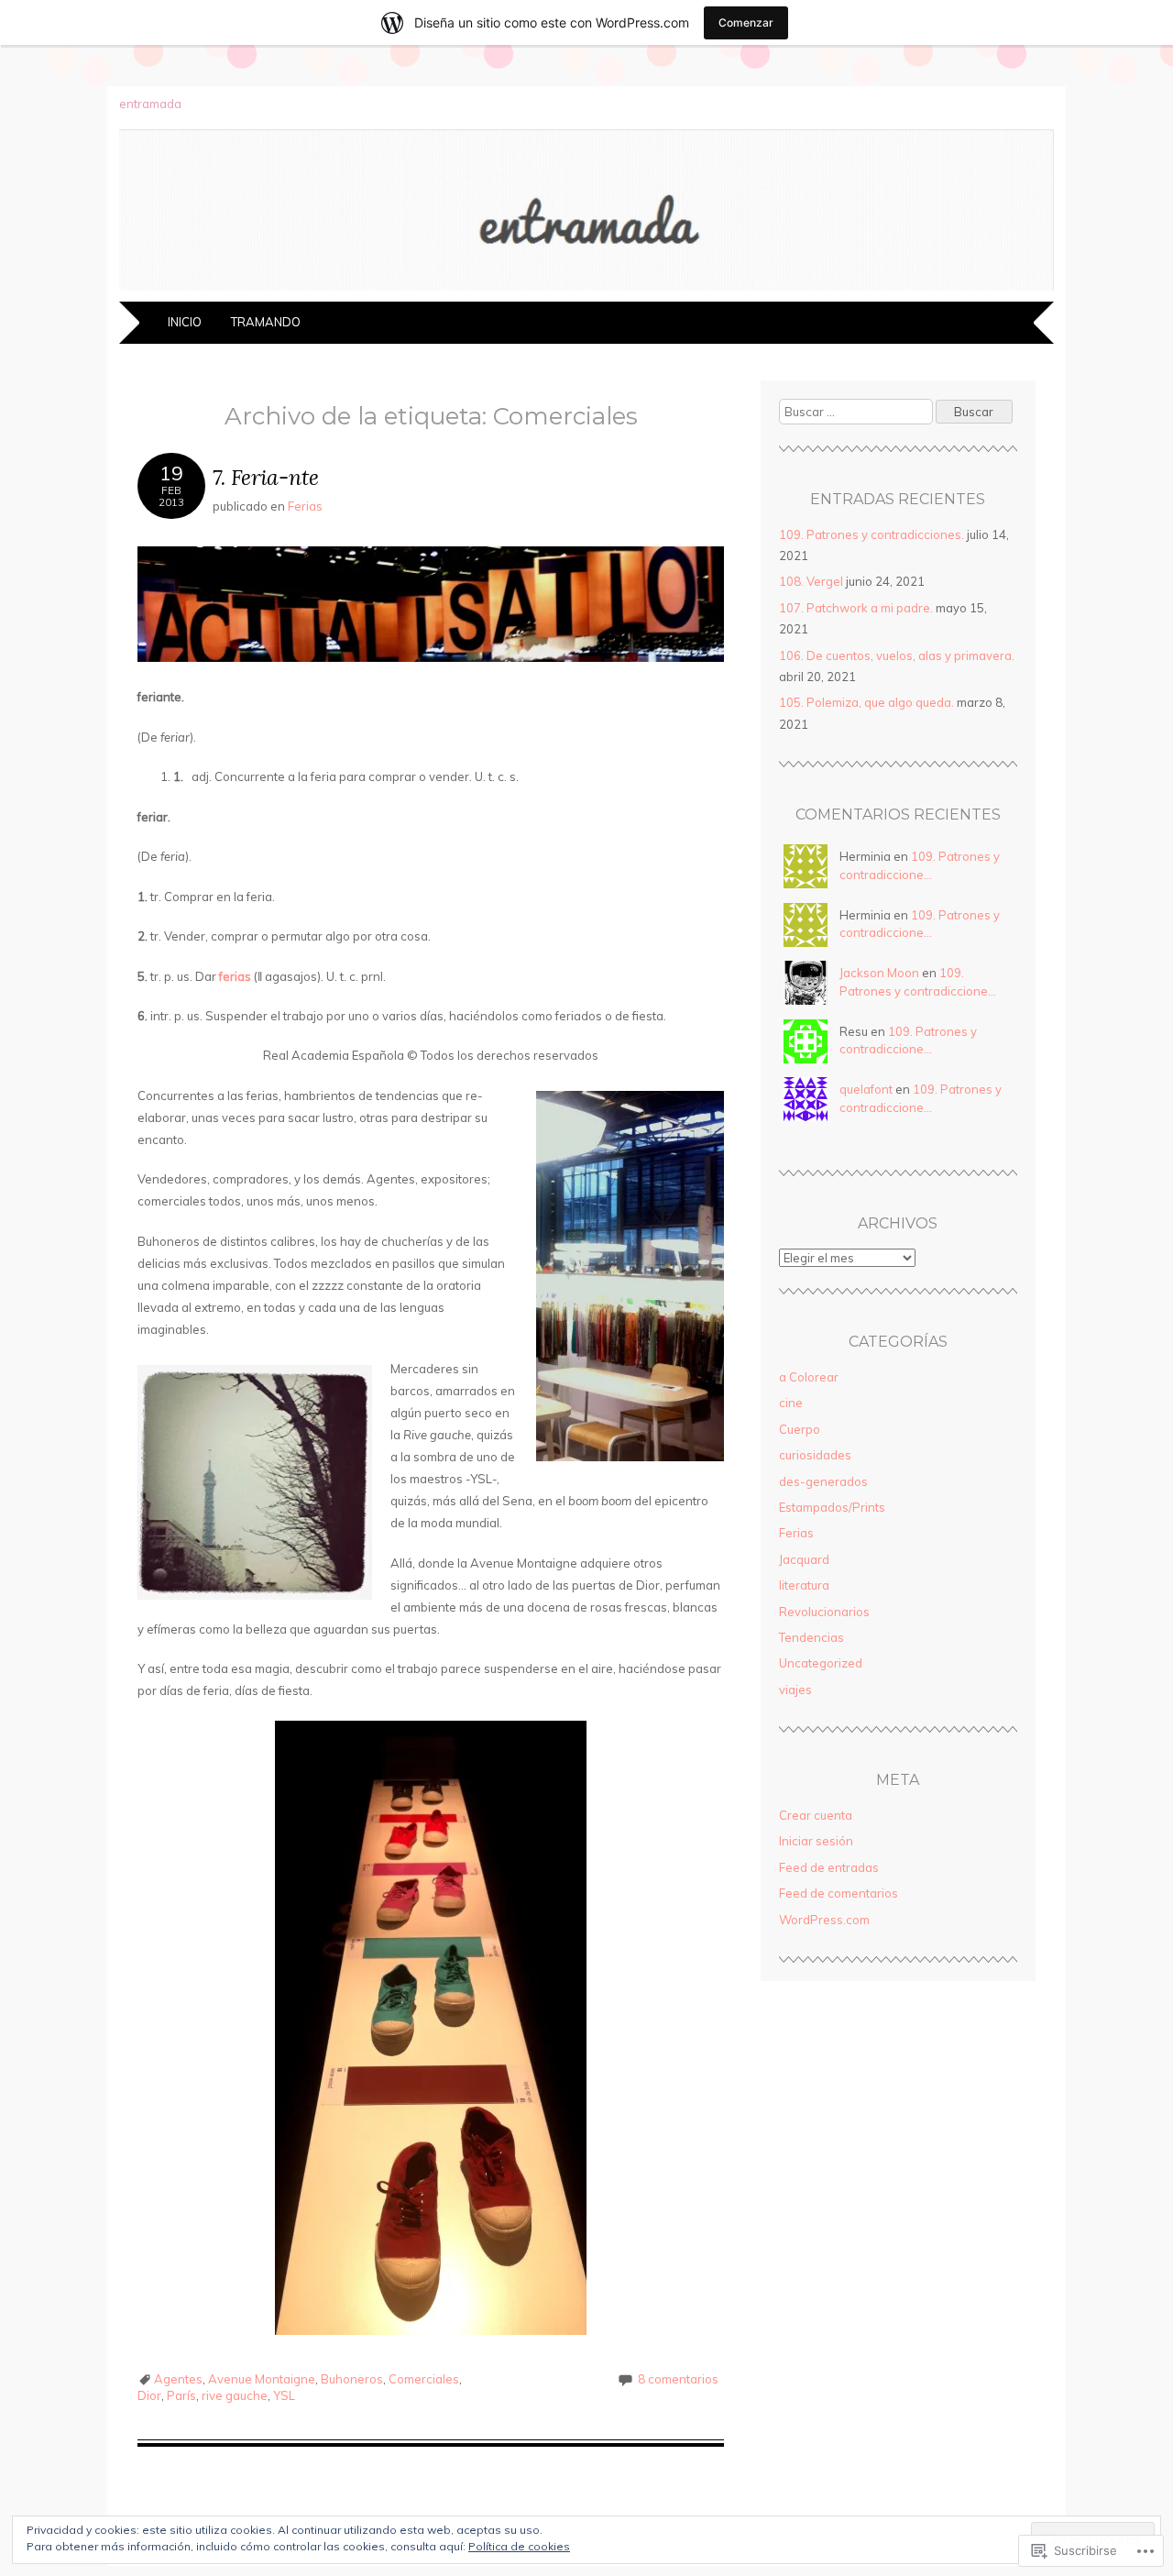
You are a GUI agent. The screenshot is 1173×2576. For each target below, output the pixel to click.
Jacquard (804, 1559)
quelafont (866, 1089)
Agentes (178, 2379)
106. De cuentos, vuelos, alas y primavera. (897, 655)
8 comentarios (678, 2379)
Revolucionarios (824, 1612)
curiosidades (815, 1455)
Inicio (185, 322)
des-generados (823, 1481)
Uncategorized (821, 1663)
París (181, 2395)
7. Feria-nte (266, 477)
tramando (266, 322)
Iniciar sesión (816, 1841)
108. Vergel (811, 581)
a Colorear (809, 1377)
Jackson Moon (879, 973)
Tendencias (811, 1637)
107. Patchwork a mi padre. (856, 608)
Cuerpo (800, 1429)
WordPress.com (824, 1920)
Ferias (305, 506)
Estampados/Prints (832, 1507)
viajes (795, 1690)
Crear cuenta (816, 1815)
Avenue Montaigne (262, 2379)
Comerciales (424, 2379)
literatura (804, 1585)
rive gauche (235, 2395)
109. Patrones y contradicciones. (872, 534)
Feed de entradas (829, 1867)
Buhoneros (352, 2379)
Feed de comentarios (839, 1893)
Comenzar (746, 22)
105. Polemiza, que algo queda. (866, 702)
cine (791, 1403)
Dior (149, 2395)
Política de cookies (519, 2546)
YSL (284, 2395)
